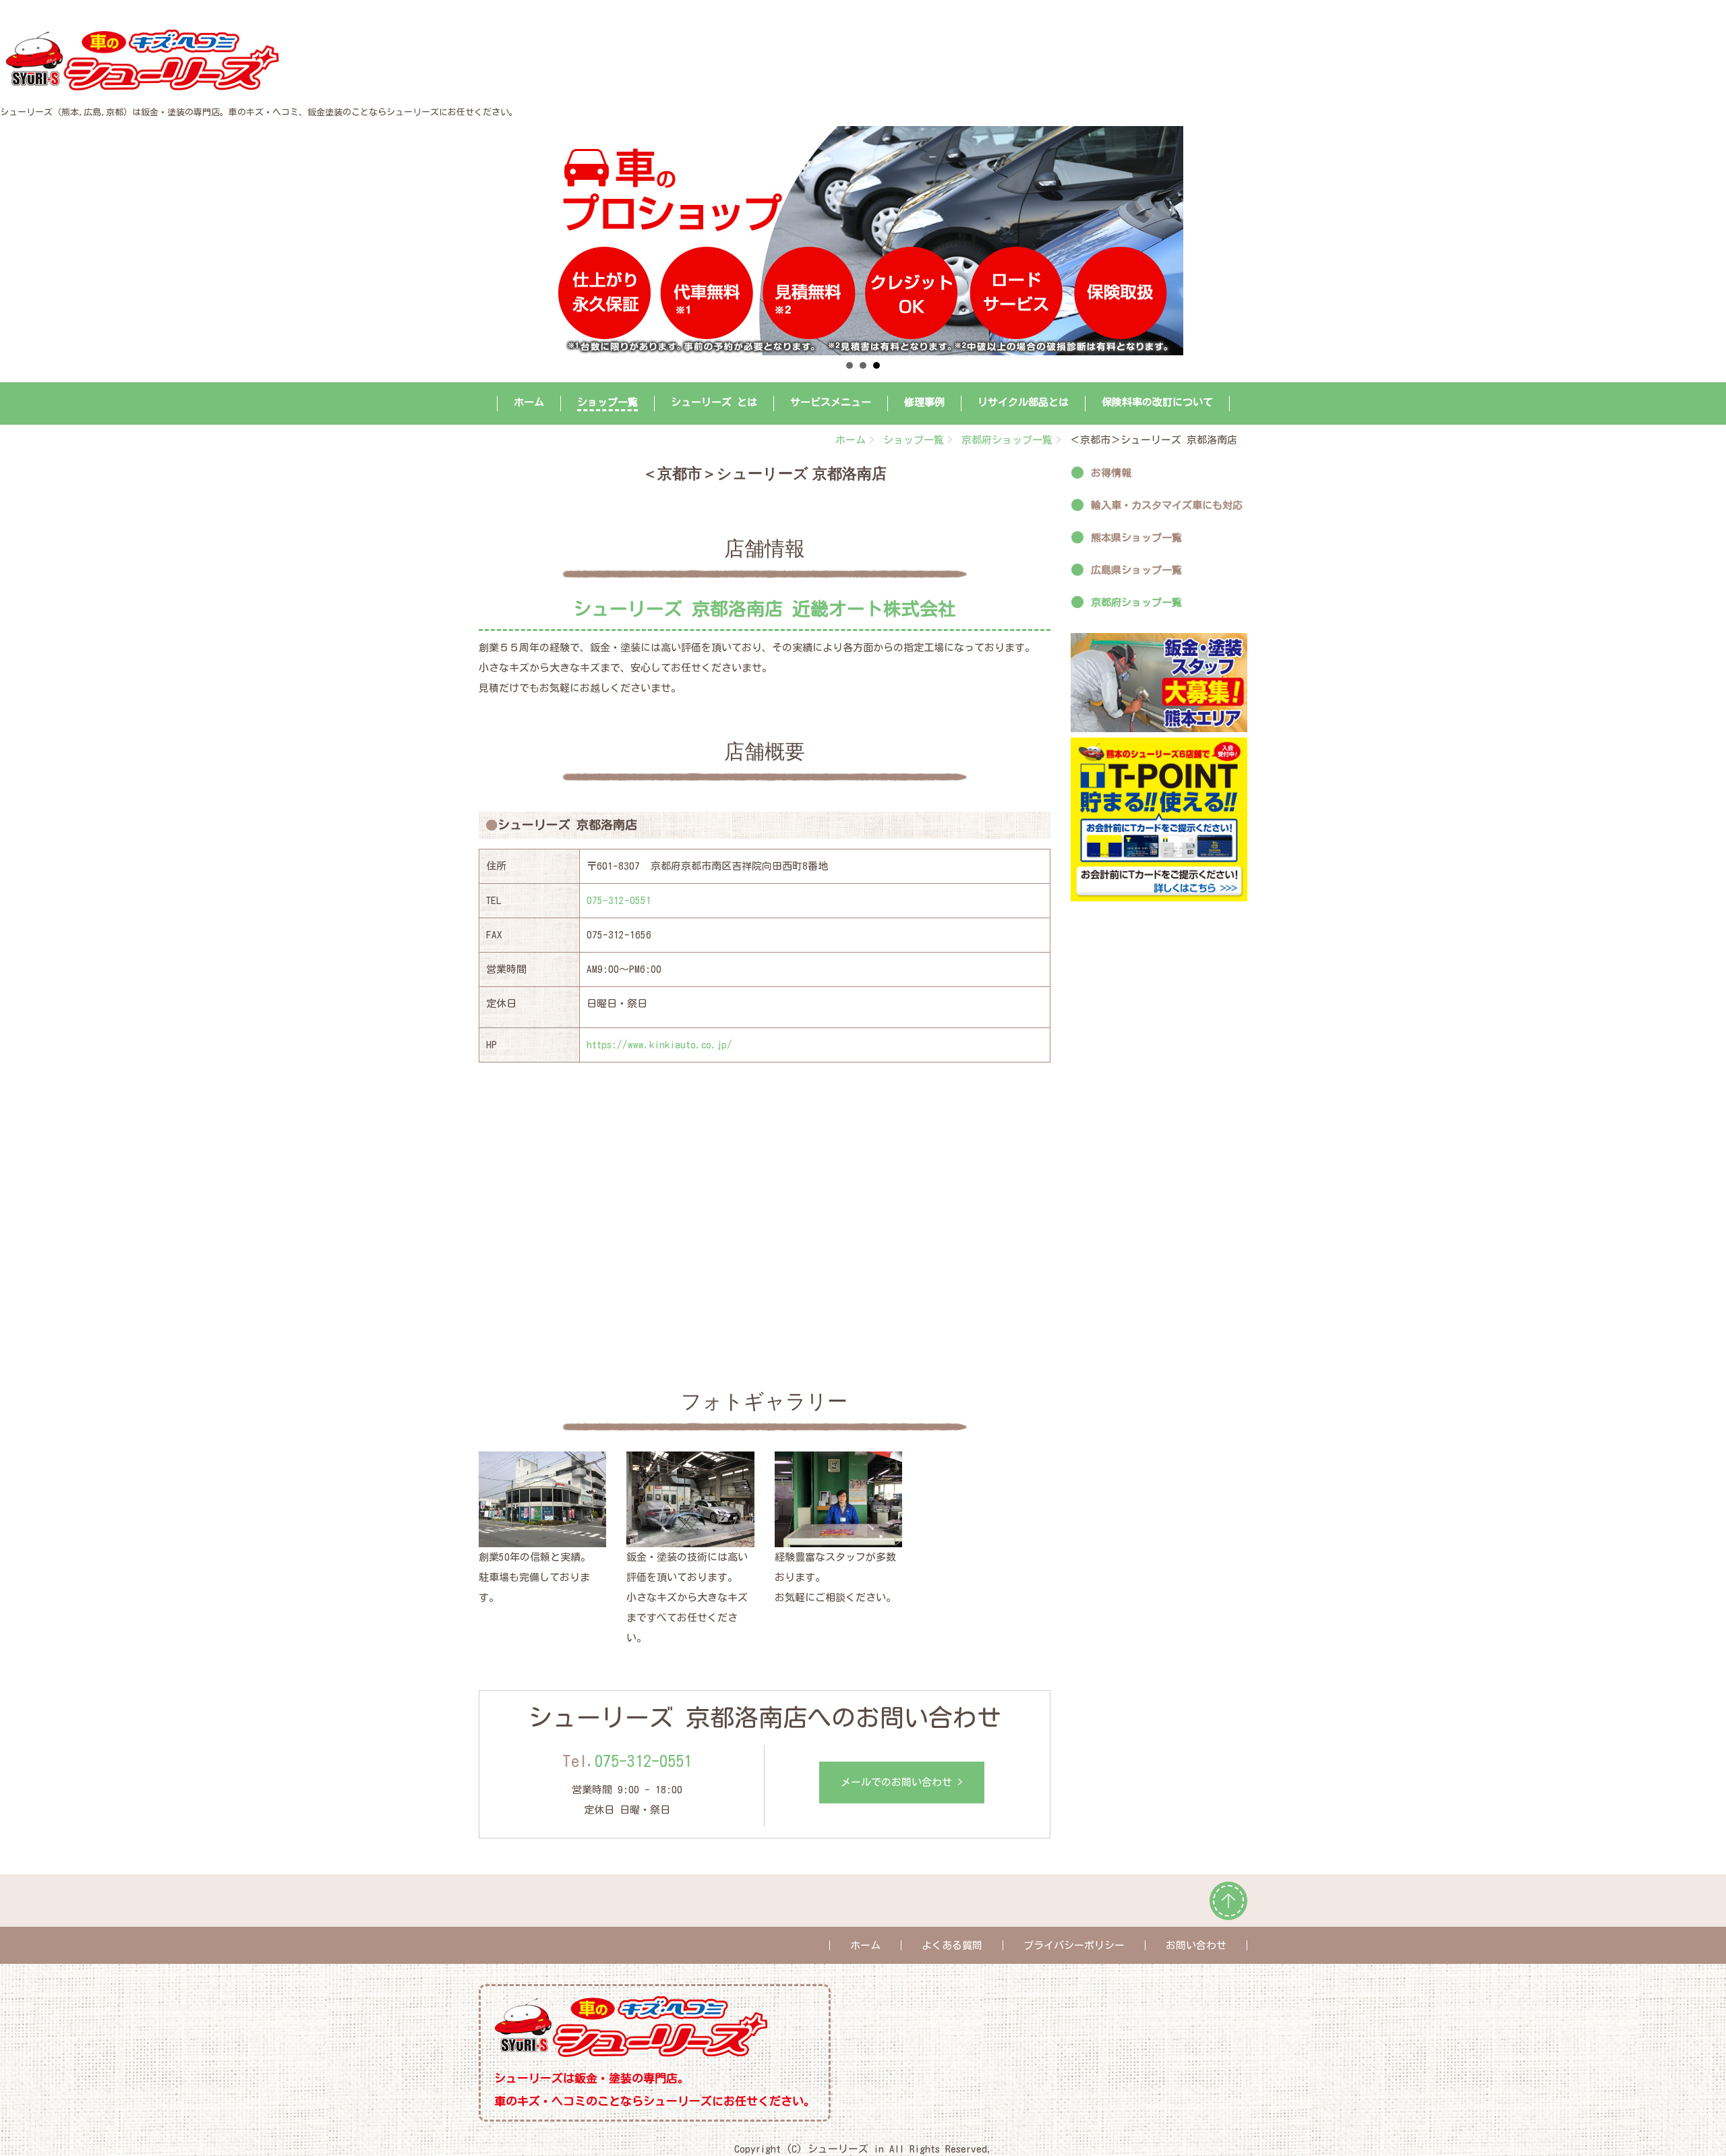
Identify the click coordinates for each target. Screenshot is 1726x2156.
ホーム (529, 402)
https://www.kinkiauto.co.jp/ (659, 1045)
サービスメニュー (831, 402)
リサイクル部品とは (1023, 402)
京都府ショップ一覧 (1007, 440)
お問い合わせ (1196, 1945)
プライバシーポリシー (1074, 1945)
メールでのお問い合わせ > (902, 1782)
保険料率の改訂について (1157, 402)
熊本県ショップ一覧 (1136, 538)
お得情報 (1111, 473)
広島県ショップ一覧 (1136, 570)
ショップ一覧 (607, 402)
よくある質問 (952, 1945)
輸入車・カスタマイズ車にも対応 (1167, 505)
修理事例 (924, 402)
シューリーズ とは (714, 402)
